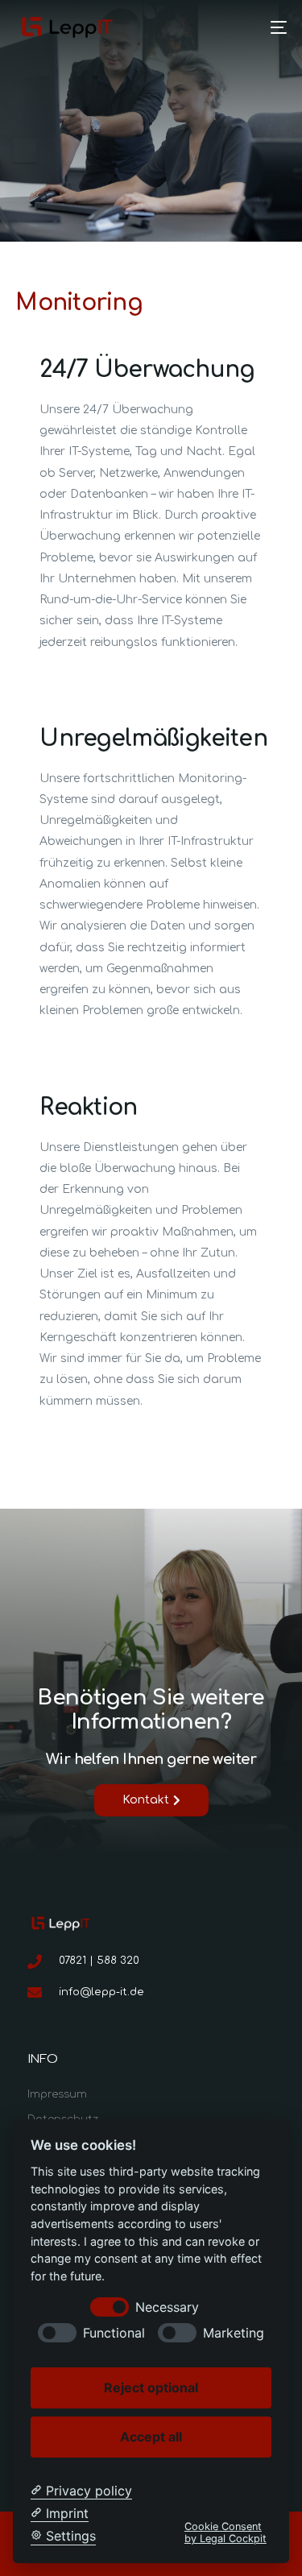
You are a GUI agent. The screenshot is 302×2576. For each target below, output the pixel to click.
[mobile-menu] (271, 27)
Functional (114, 2333)
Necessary (167, 2307)
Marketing (234, 2333)
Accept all (151, 2437)
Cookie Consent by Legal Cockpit (225, 2533)
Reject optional (151, 2388)
